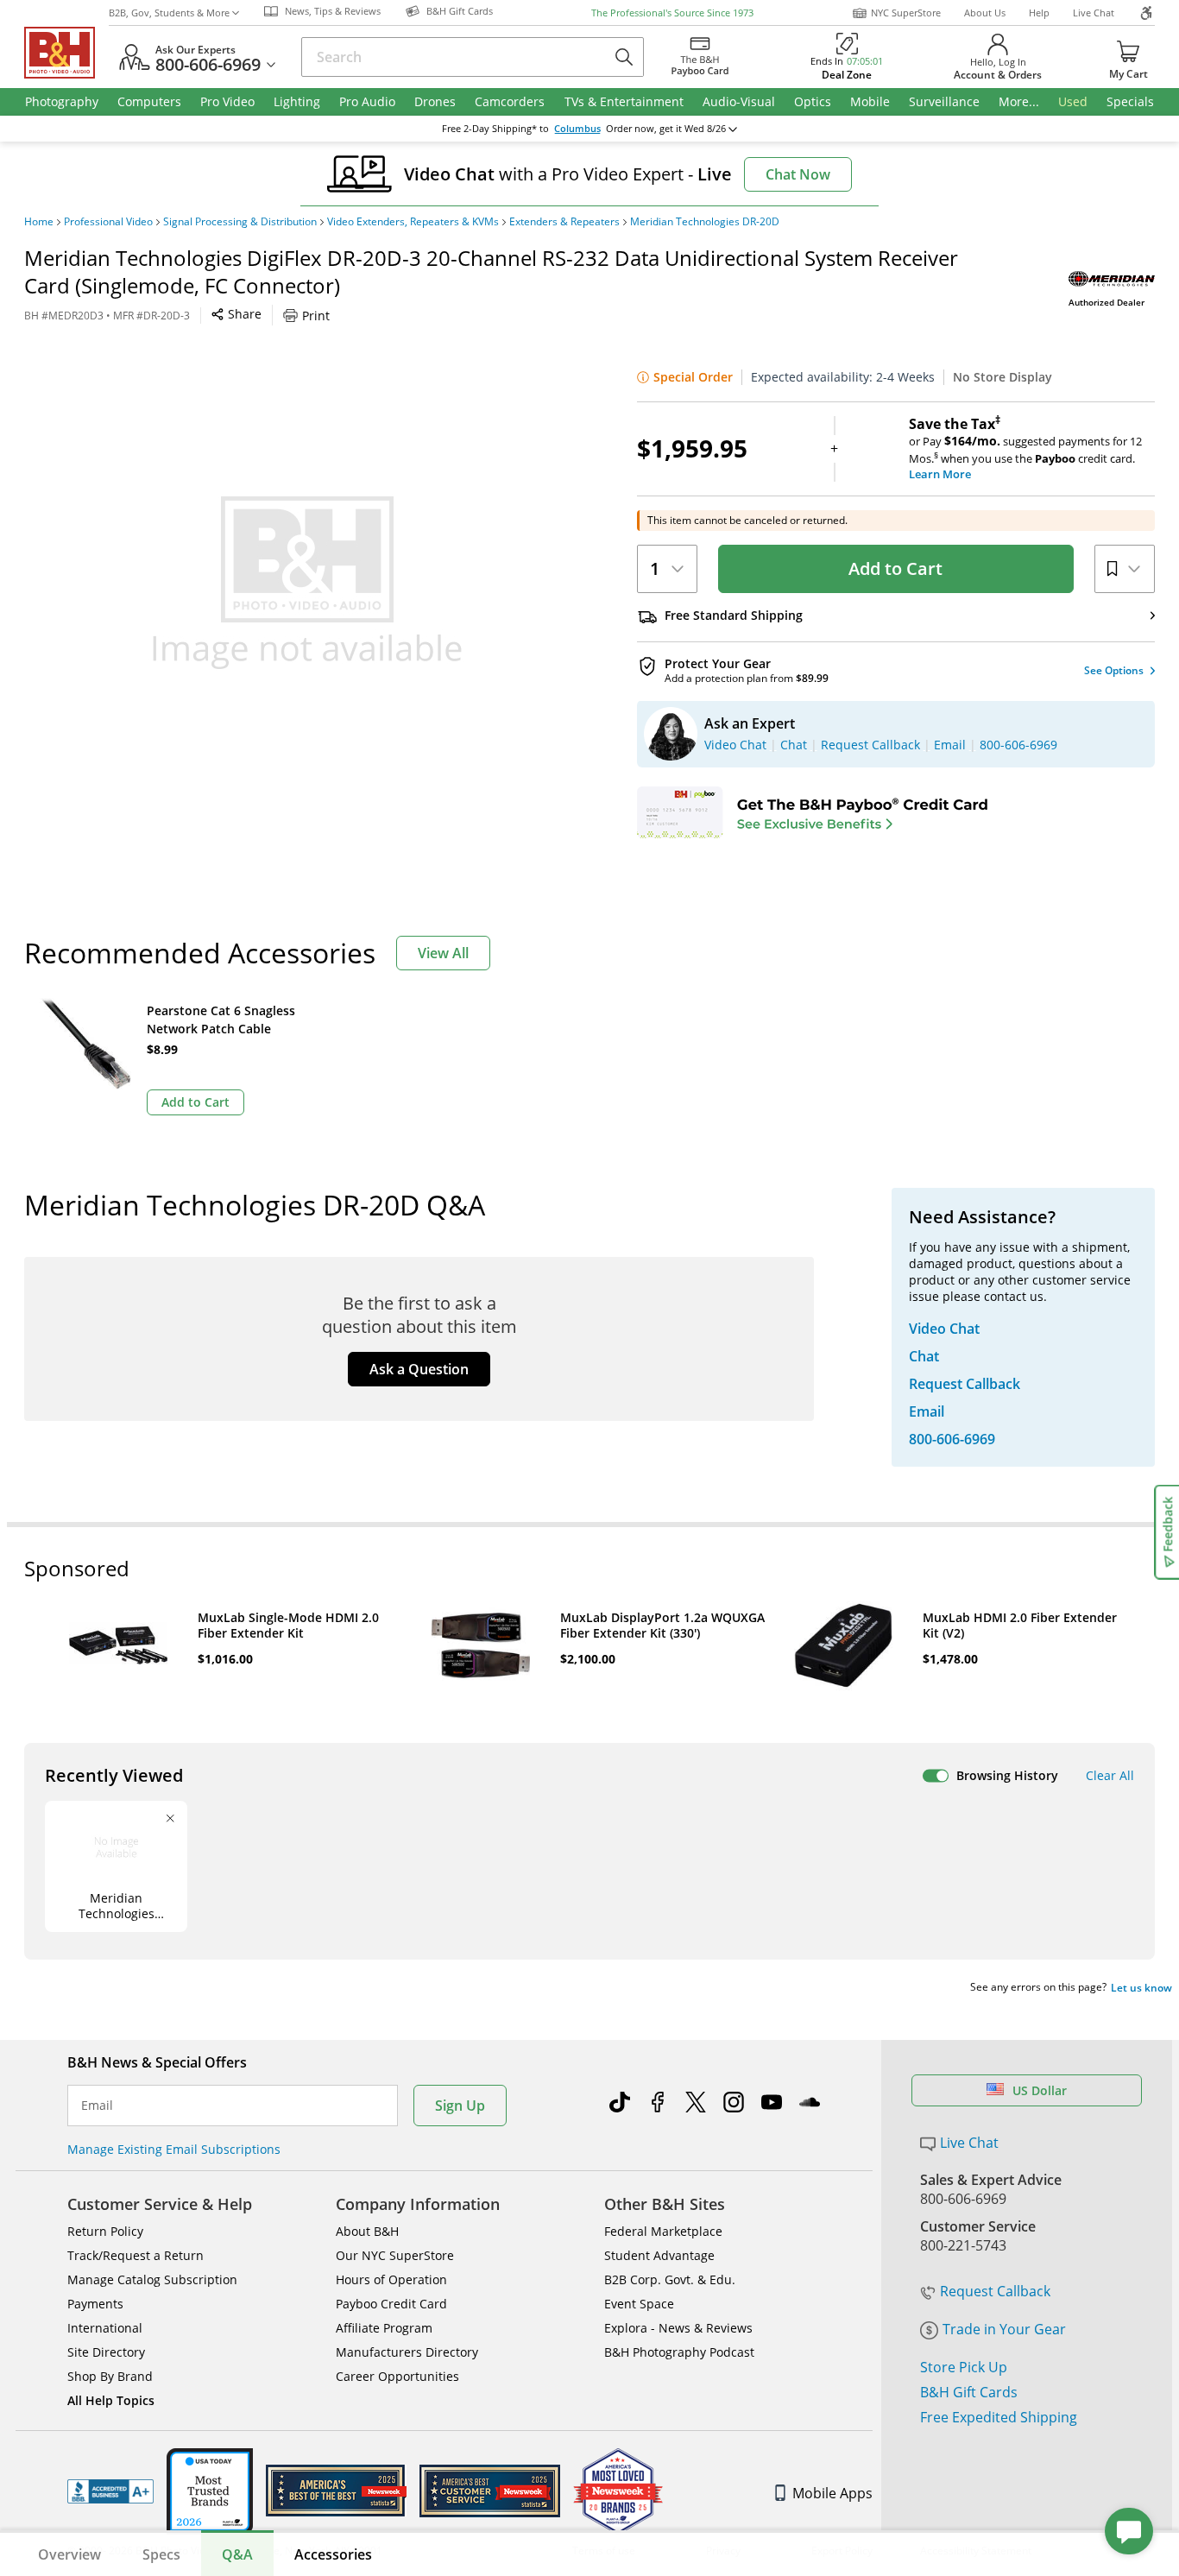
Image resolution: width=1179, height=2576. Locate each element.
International (105, 2328)
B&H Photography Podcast (679, 2352)
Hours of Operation (391, 2279)
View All (443, 953)
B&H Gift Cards (969, 2392)
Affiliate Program (384, 2328)
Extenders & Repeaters (564, 222)
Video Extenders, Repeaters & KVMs (413, 222)
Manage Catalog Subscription (152, 2279)
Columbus (577, 129)
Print (316, 316)
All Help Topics (111, 2400)
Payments (95, 2304)
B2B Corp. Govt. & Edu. (670, 2279)
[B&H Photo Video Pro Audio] (66, 53)
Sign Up (460, 2106)
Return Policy (105, 2231)
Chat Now (798, 174)
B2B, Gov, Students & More (169, 13)
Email (97, 2106)
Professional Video (108, 222)
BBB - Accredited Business (110, 2491)
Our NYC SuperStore (395, 2255)
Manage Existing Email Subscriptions (174, 2149)
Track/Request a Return (136, 2255)
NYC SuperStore (906, 13)
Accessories (333, 2554)
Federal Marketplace (663, 2231)
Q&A (237, 2554)
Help (1039, 13)
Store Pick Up (964, 2367)
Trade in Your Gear (1004, 2329)
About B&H (367, 2231)
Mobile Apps (832, 2493)
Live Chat (1094, 13)
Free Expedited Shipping (999, 2417)
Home (39, 222)
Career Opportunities (397, 2376)
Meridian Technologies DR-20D (705, 222)
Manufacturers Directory (407, 2352)
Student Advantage (659, 2255)
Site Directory (106, 2352)
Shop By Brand (110, 2376)
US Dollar (1040, 2090)
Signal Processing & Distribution (240, 222)
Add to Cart (895, 568)
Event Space (639, 2304)
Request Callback (995, 2291)
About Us (985, 13)
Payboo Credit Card (391, 2304)
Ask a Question (419, 1369)
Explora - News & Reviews (678, 2328)
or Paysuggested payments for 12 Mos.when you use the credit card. (1025, 449)
